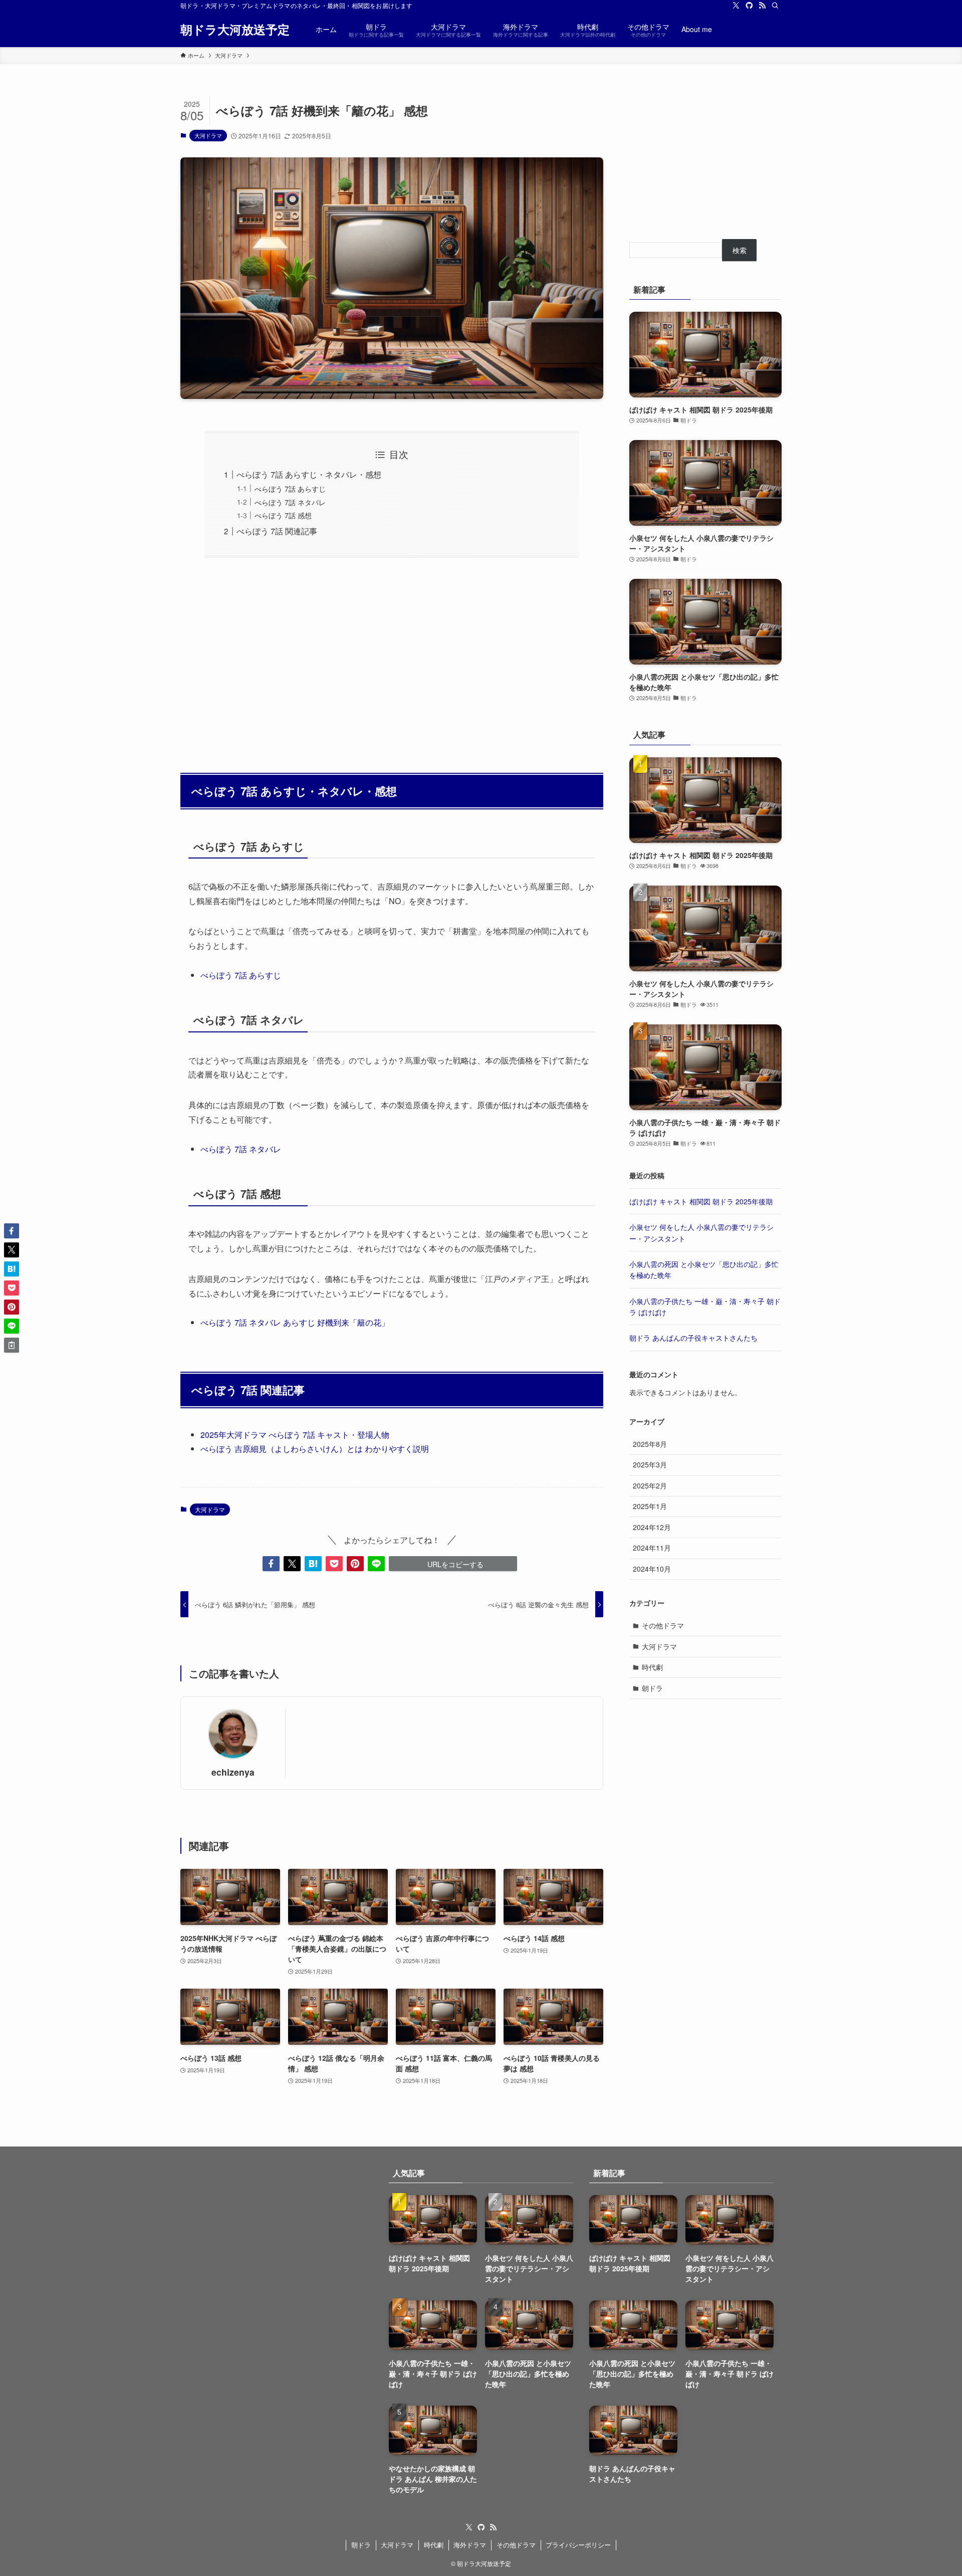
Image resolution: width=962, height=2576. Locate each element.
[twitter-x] (736, 6)
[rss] (762, 6)
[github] (749, 6)
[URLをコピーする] (12, 1345)
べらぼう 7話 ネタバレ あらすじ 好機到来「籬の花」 (295, 1322)
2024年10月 (652, 1569)
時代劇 (652, 1667)
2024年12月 (652, 1527)
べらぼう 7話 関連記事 (277, 531)
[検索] (775, 6)
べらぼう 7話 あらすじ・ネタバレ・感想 (309, 474)
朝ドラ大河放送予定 (235, 29)
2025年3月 (650, 1464)
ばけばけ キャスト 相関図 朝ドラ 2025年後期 (701, 1201)
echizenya (233, 1772)
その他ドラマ (663, 1625)
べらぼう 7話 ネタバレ (290, 502)
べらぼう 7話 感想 (283, 515)
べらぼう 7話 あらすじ (290, 488)
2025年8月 (650, 1444)
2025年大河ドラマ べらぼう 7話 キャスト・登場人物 (295, 1435)
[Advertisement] (392, 660)
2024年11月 (652, 1548)
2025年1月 (650, 1506)
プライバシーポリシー (578, 2545)
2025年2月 (650, 1485)
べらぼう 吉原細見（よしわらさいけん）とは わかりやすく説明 (315, 1449)
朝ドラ (652, 1688)
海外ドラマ (470, 2545)
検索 (740, 250)
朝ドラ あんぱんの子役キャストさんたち (693, 1338)
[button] (271, 1564)
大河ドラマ (208, 135)
